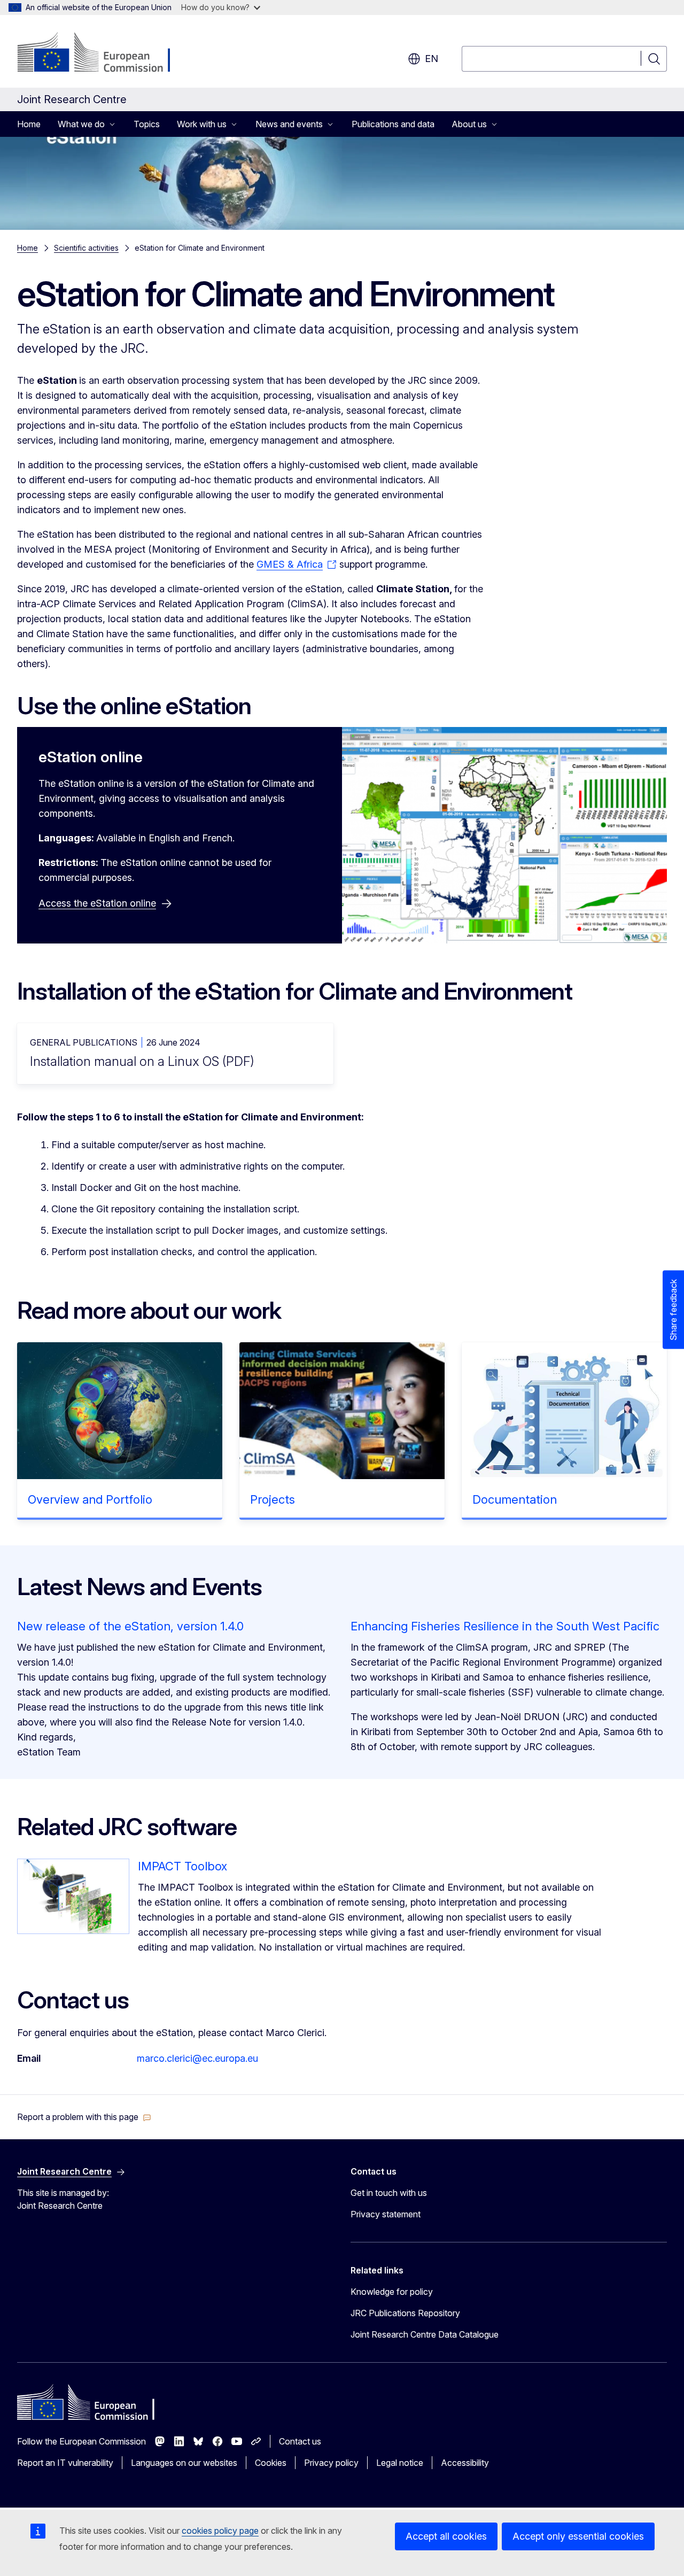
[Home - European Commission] (103, 53)
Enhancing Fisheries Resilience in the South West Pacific (505, 1626)
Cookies (271, 2463)
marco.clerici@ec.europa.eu (197, 2058)
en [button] (432, 59)
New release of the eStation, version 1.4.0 (130, 1626)
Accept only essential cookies (578, 2536)
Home (29, 124)
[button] (84, 2117)
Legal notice (400, 2463)
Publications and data (393, 124)
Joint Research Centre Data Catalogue (425, 2334)
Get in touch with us (389, 2193)
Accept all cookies (446, 2536)
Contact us (300, 2441)
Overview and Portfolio (90, 1499)
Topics (147, 124)
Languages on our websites (184, 2463)
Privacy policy (331, 2463)
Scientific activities (86, 248)
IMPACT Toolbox (182, 1866)
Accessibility (465, 2463)
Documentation (515, 1499)
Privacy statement (386, 2214)
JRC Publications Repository (405, 2313)
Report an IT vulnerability (65, 2463)
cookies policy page (220, 2531)
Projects (273, 1499)
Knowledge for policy (392, 2292)
